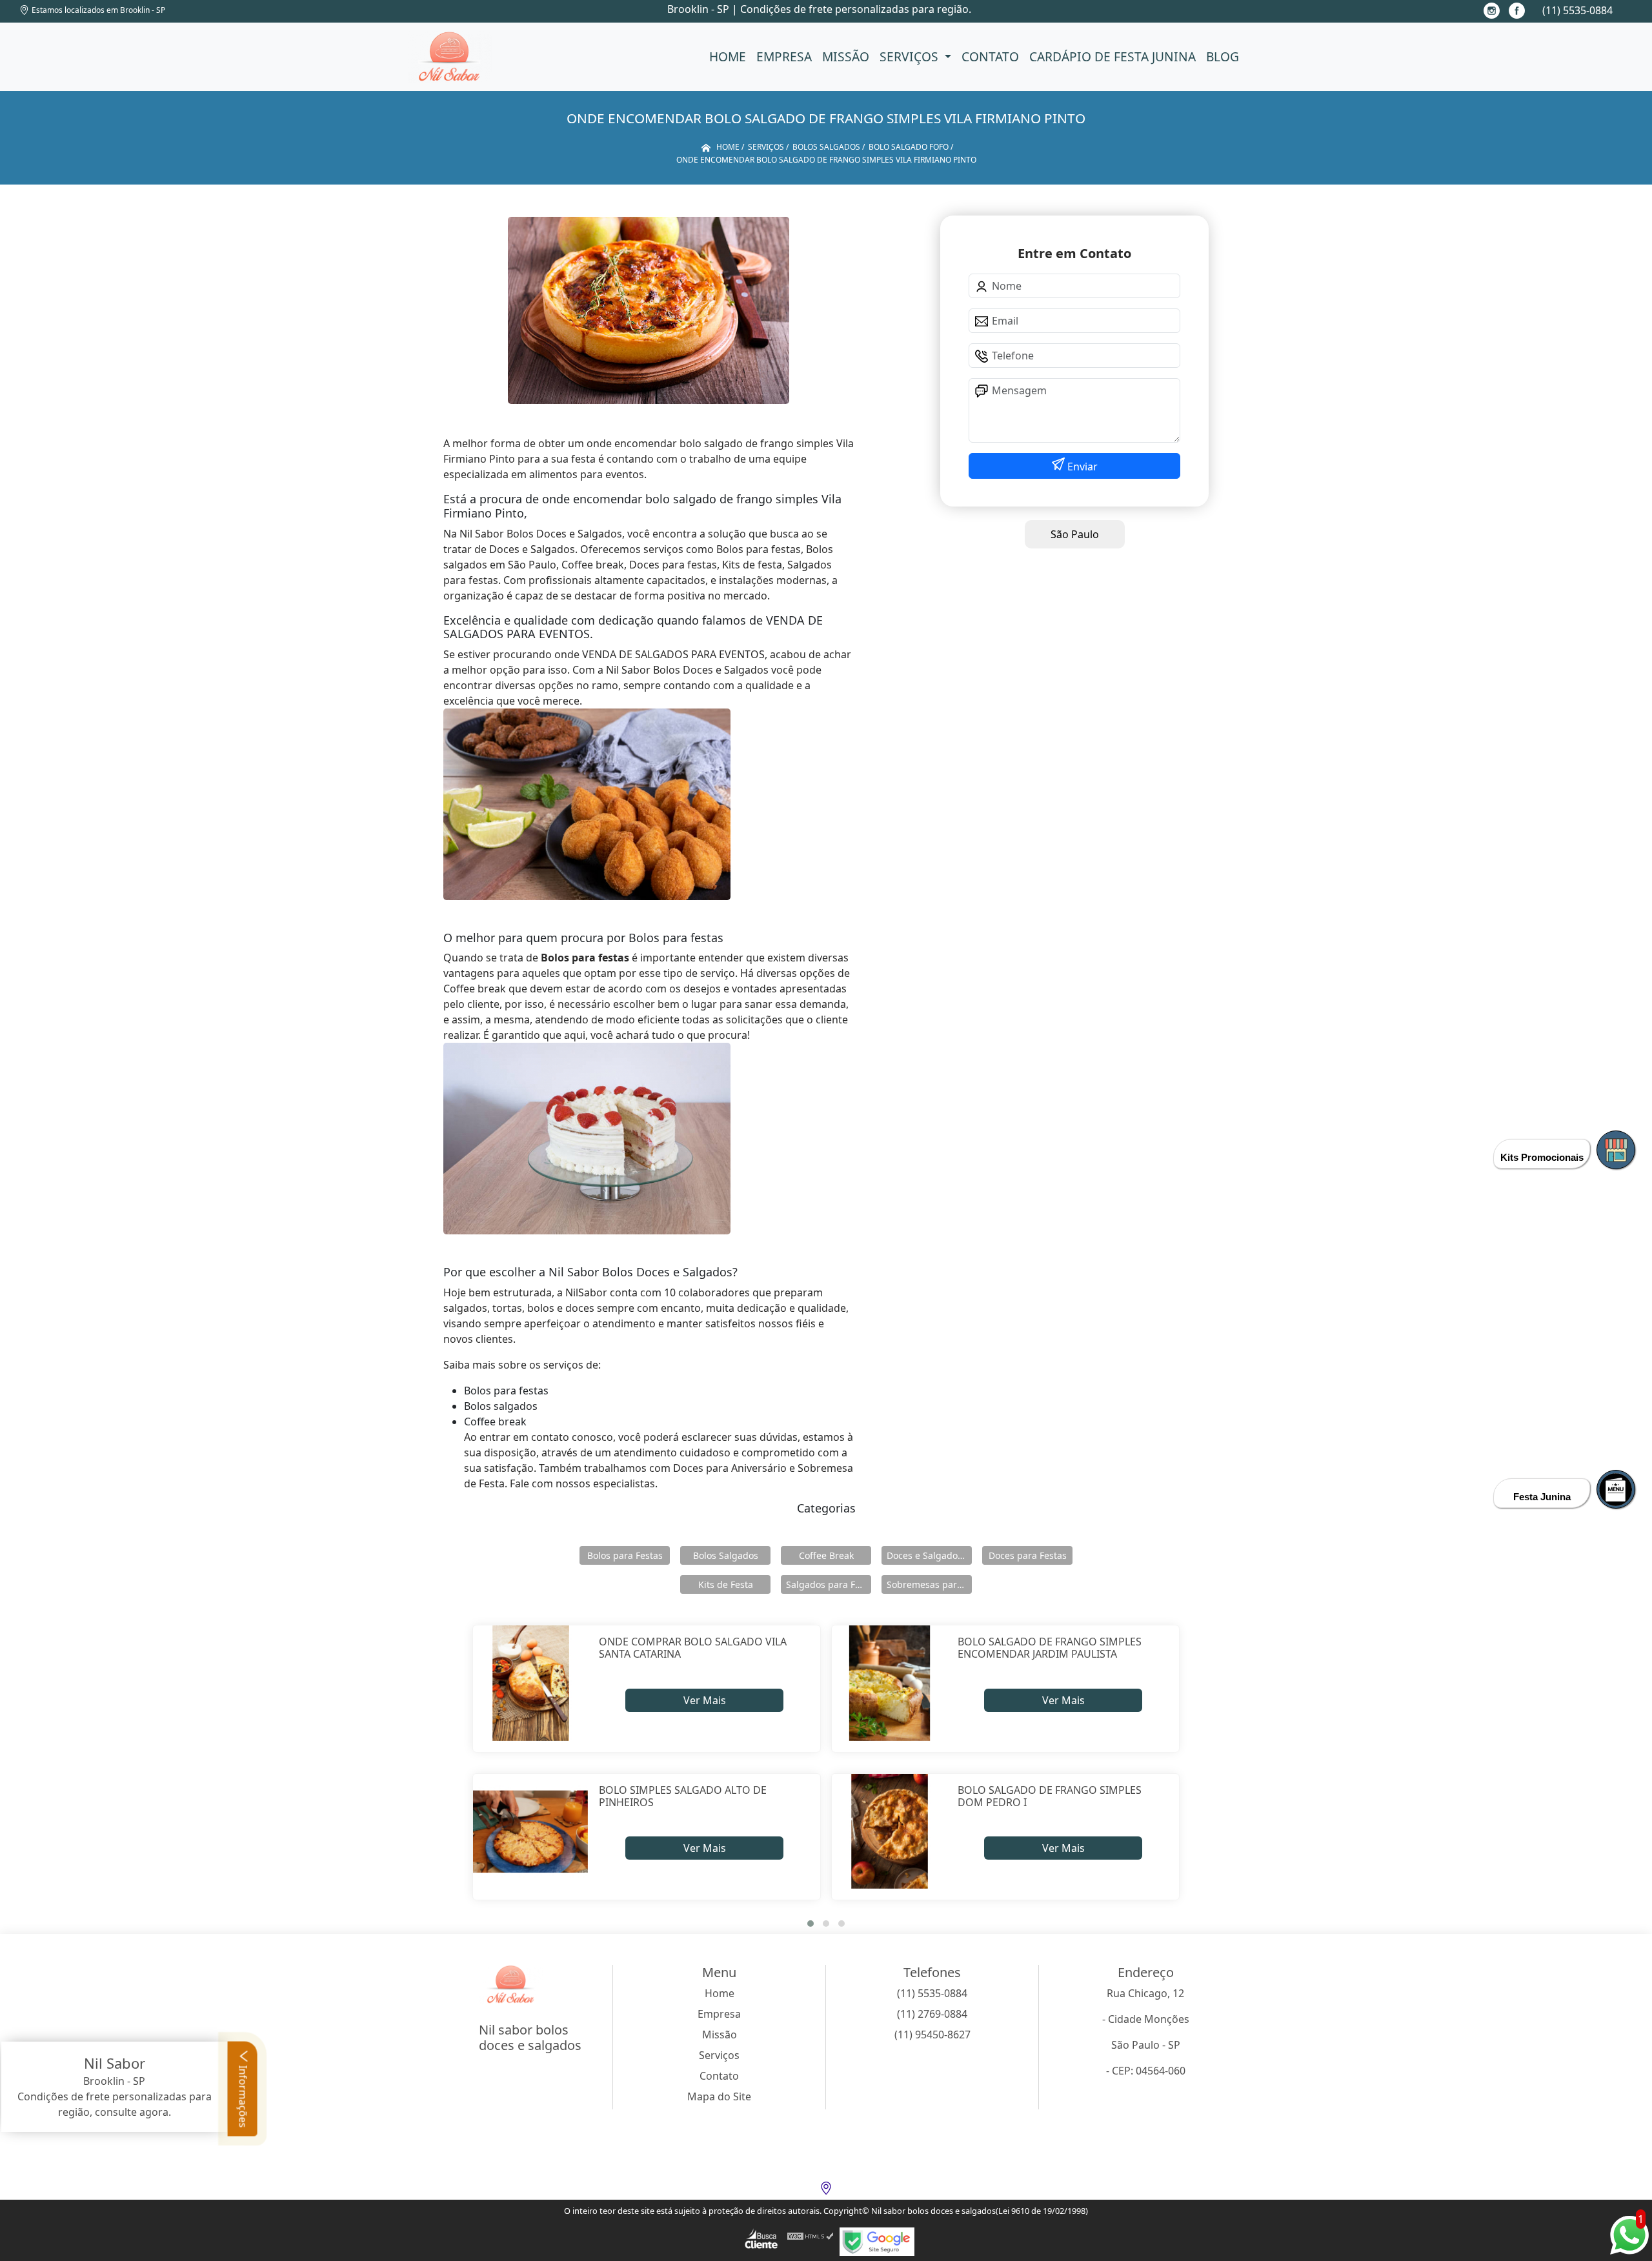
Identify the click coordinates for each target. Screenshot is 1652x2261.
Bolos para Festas (625, 1555)
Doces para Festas (1028, 1555)
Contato (990, 56)
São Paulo (1075, 534)
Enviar (1081, 467)
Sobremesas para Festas (929, 1584)
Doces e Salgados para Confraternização (929, 1555)
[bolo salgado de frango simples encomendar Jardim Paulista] (890, 1683)
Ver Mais (705, 1700)
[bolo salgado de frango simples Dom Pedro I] (890, 1832)
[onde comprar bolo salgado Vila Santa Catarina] (531, 1683)
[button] (811, 1924)
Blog (1223, 56)
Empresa (784, 56)
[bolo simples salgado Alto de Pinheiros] (531, 1832)
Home (728, 56)
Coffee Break (826, 1555)
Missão (846, 56)
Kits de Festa (726, 1584)
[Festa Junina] (1616, 1489)
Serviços (911, 56)
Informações (243, 2095)
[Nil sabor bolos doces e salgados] (450, 57)
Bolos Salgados (726, 1555)
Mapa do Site (719, 2096)
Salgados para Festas (829, 1584)
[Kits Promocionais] (1616, 1150)
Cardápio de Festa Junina (1113, 56)
